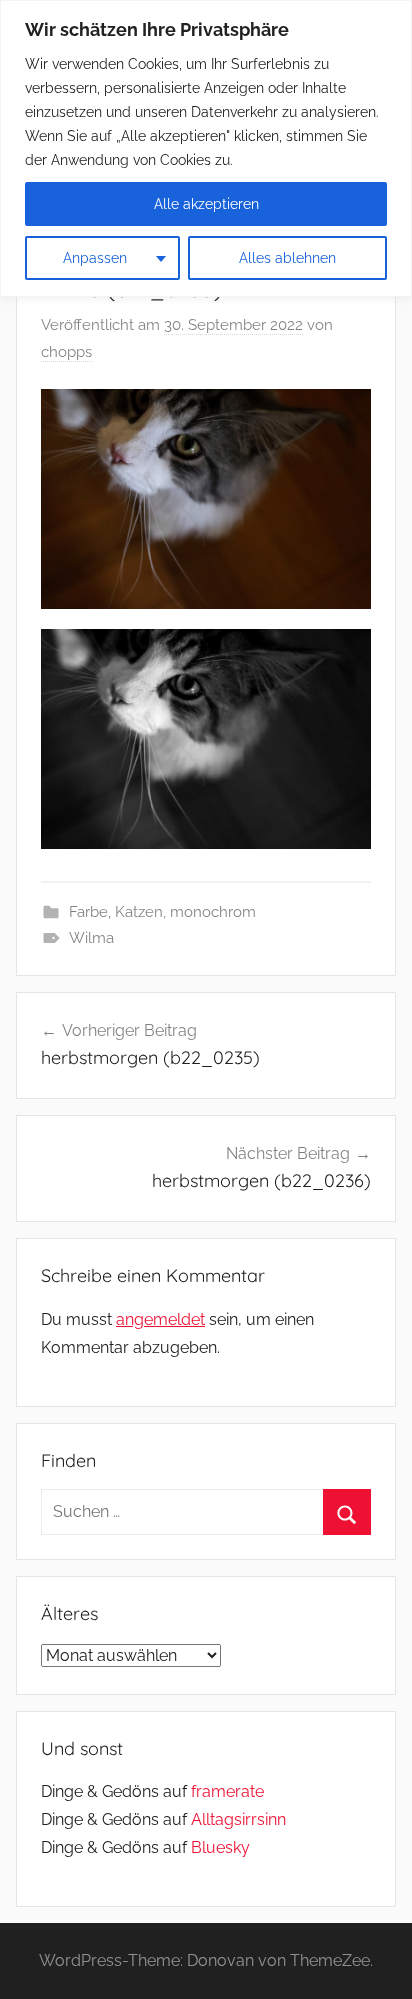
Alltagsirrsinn (238, 1819)
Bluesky (220, 1847)
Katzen (139, 912)
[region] (206, 148)
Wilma (91, 938)
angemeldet (160, 1319)
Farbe (88, 912)
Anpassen (95, 258)
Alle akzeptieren (206, 204)
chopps (66, 352)
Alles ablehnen (287, 258)
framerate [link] (227, 1791)
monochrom (213, 912)
